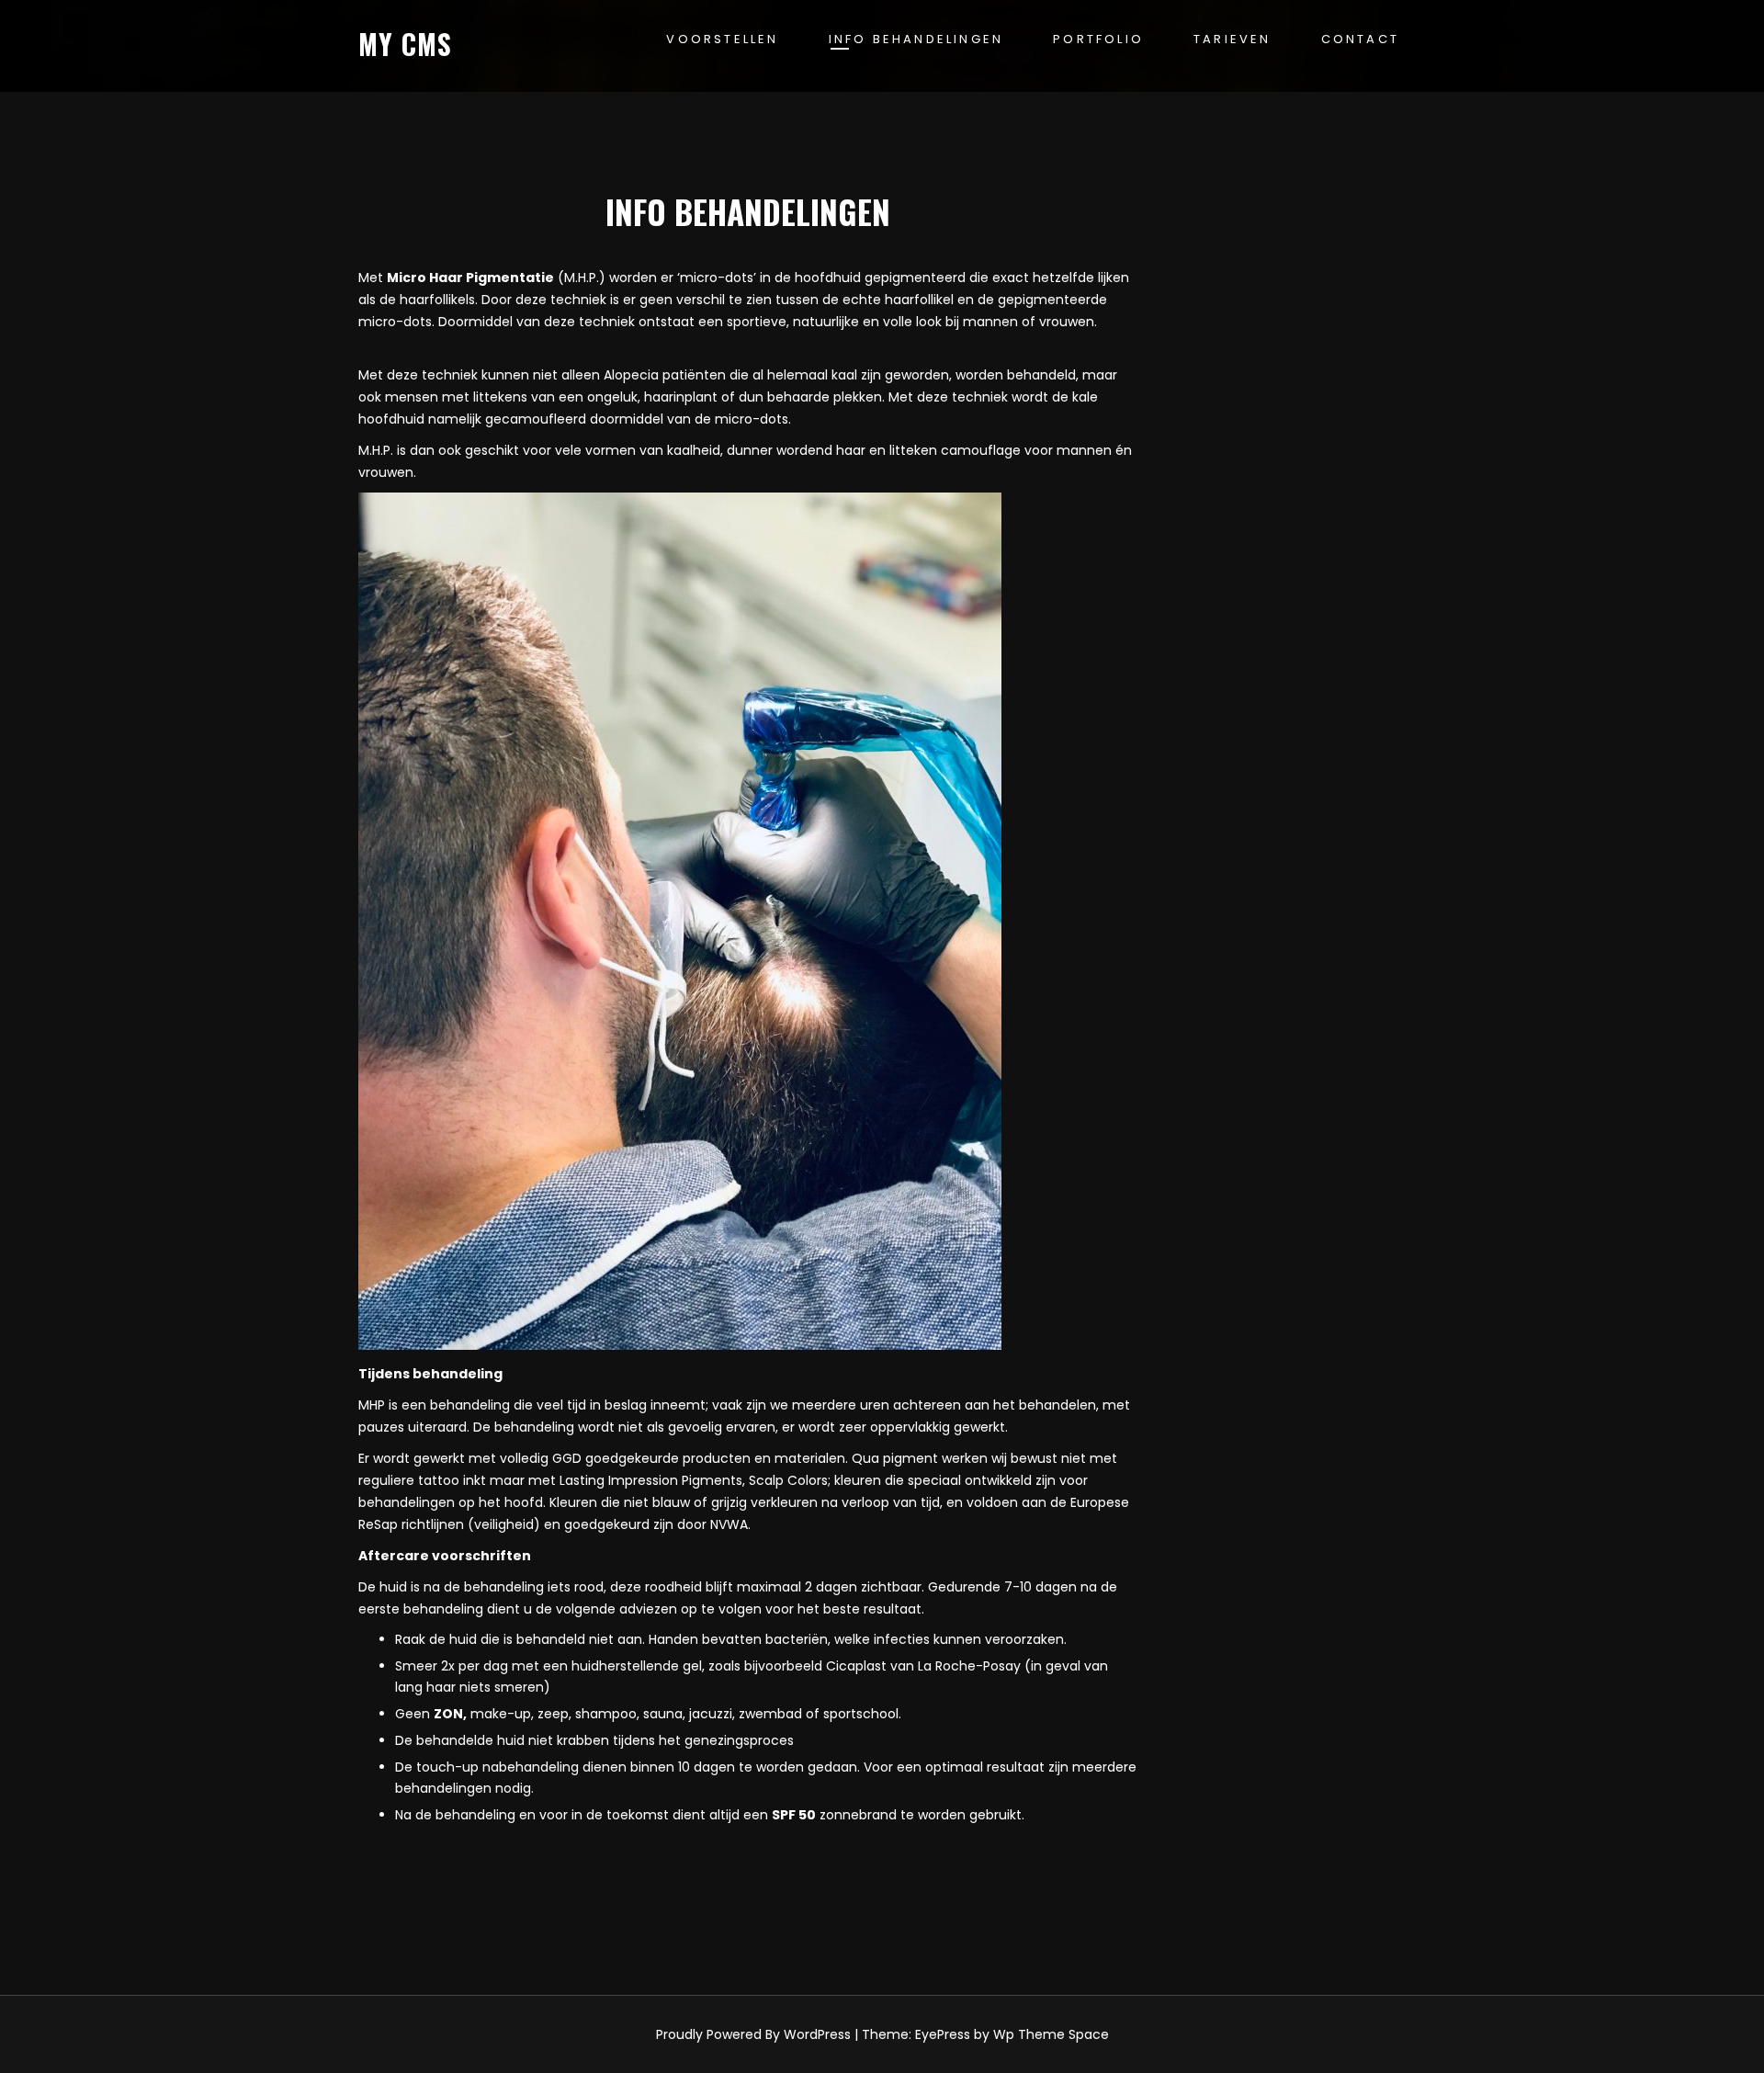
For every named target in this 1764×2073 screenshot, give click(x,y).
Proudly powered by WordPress (753, 2034)
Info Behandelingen (916, 39)
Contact (1360, 39)
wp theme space (1051, 2034)
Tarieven (1233, 39)
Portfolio (1098, 39)
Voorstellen (722, 39)
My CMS (405, 44)
